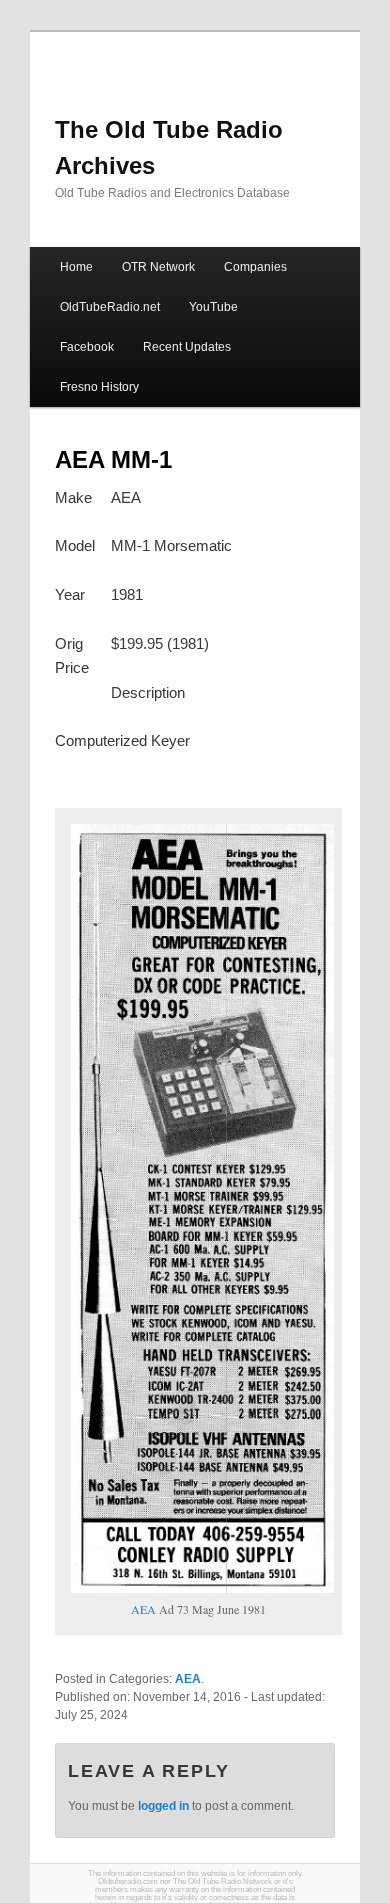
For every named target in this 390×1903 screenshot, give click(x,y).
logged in (163, 1806)
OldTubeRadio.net (110, 307)
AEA (143, 1609)
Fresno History (99, 387)
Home (76, 267)
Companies (255, 267)
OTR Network (158, 267)
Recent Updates (187, 347)
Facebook (87, 347)
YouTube (213, 307)
